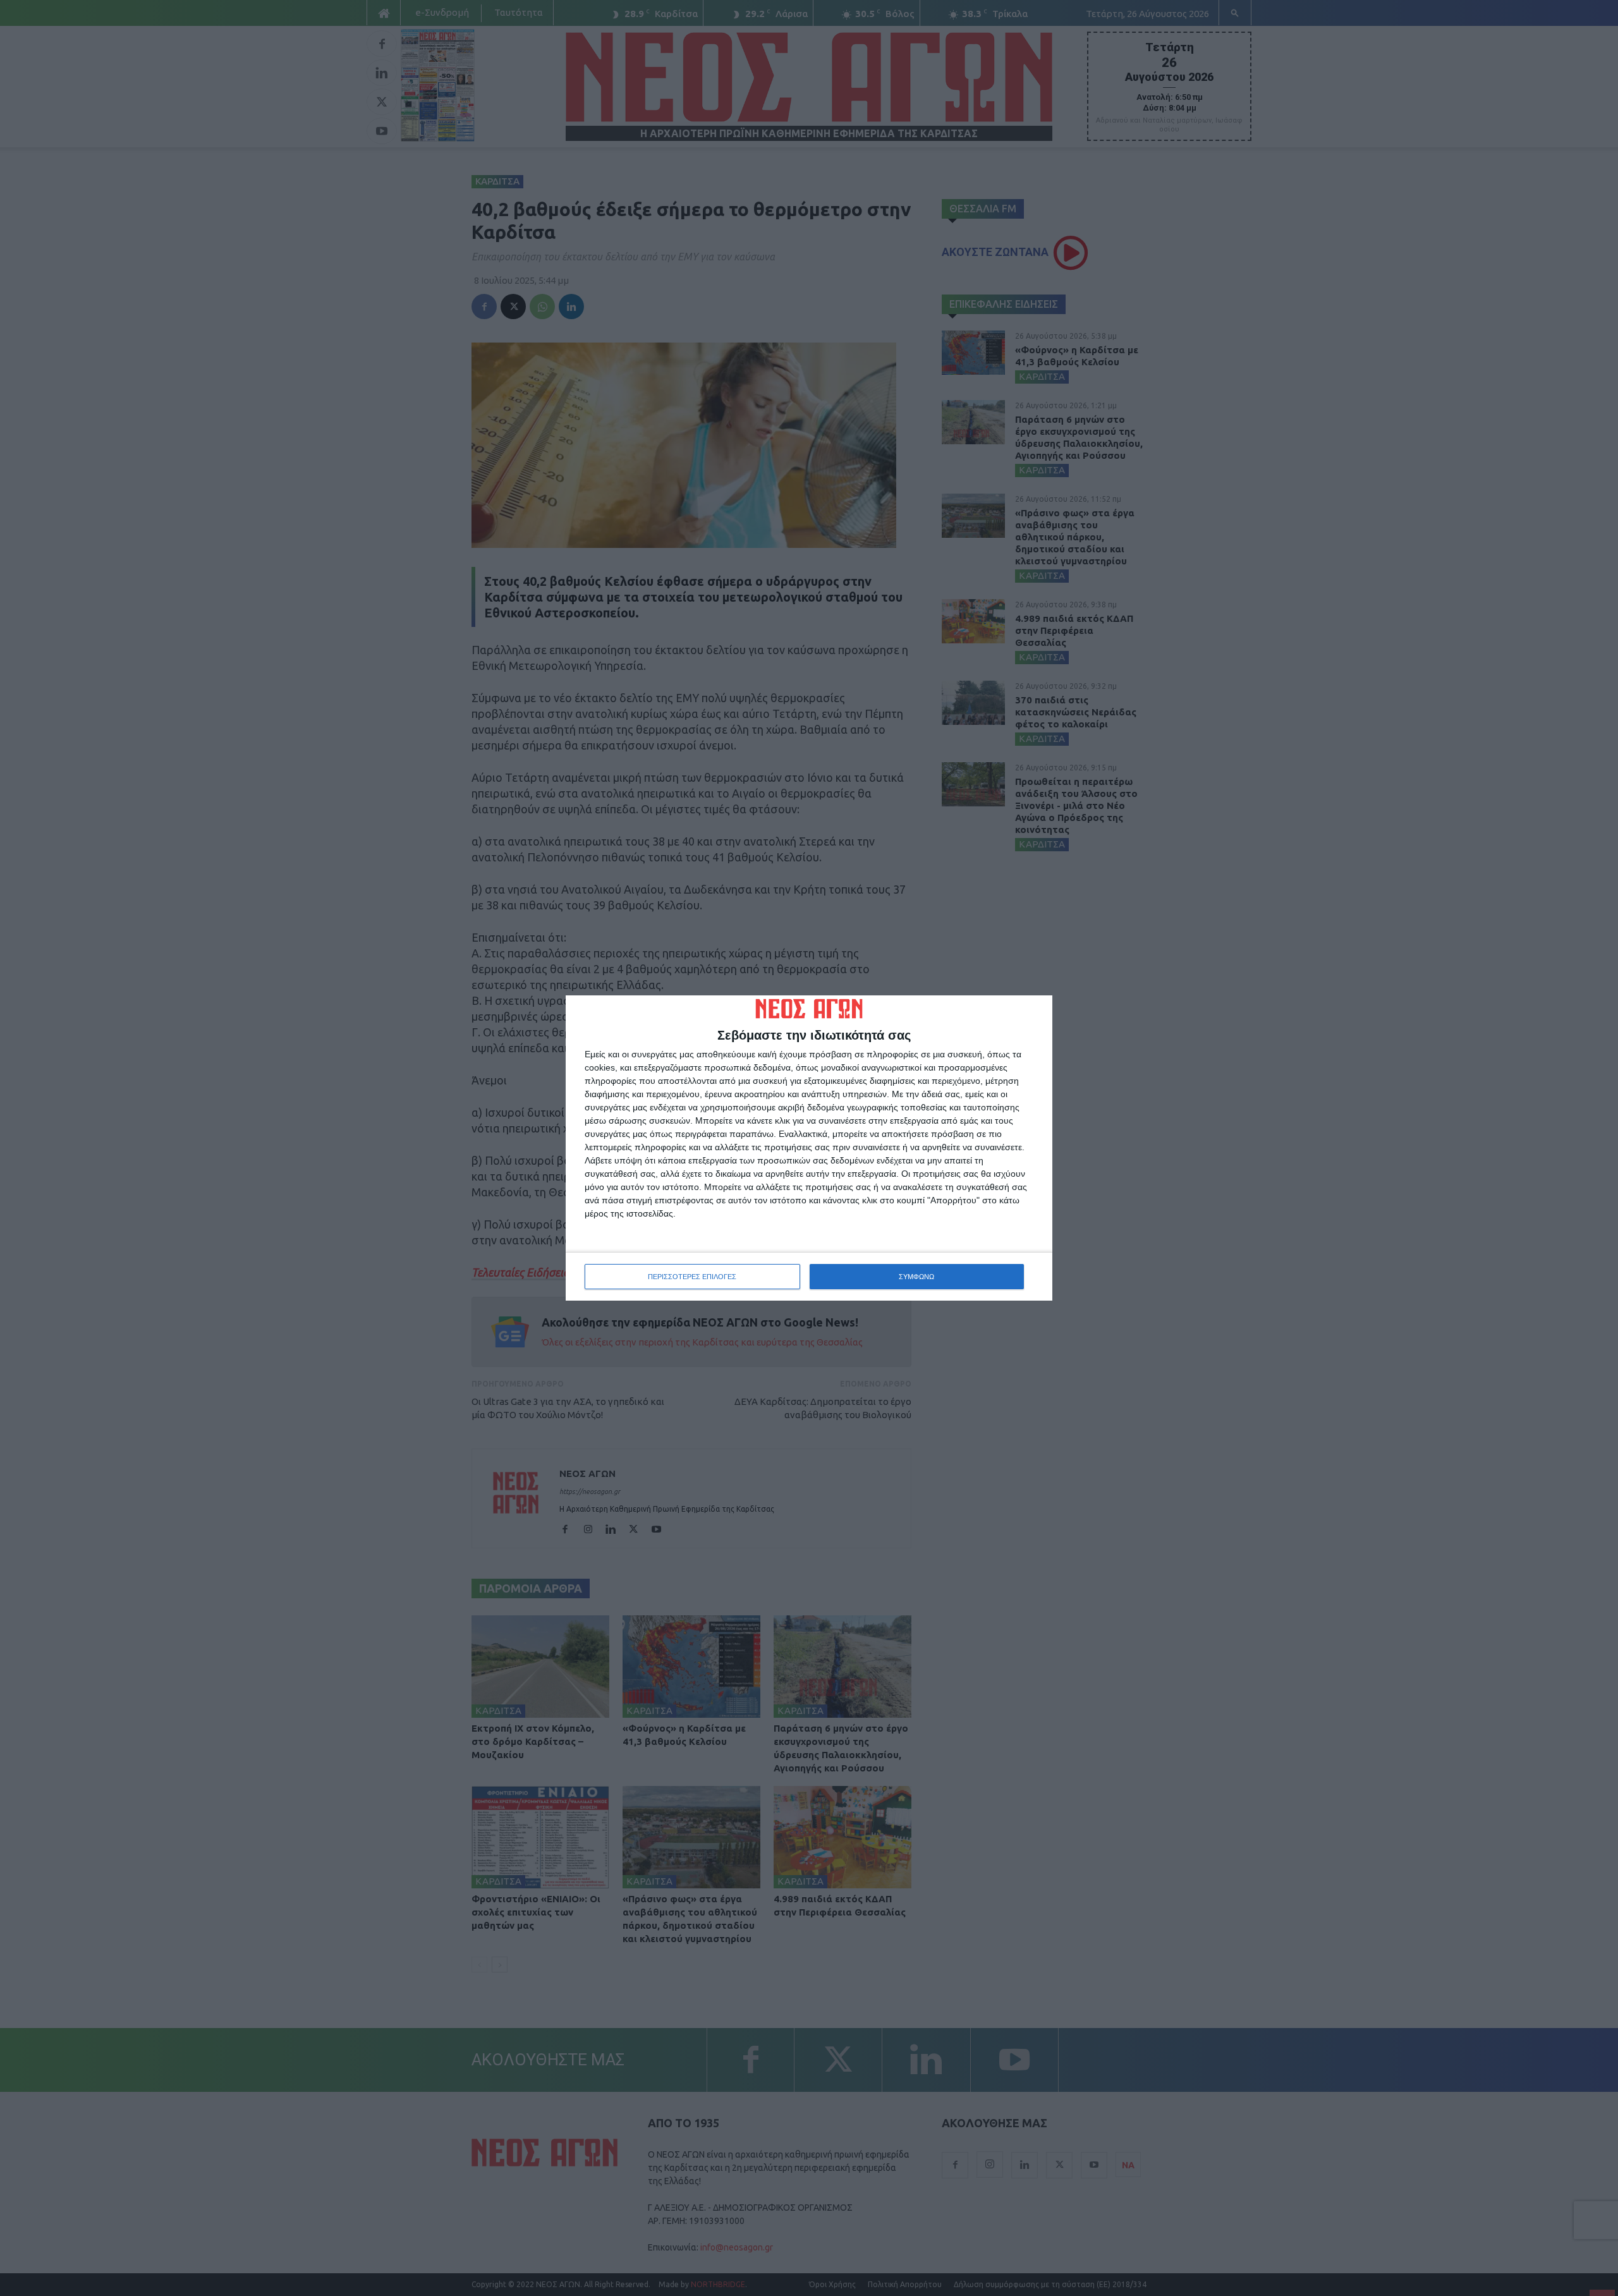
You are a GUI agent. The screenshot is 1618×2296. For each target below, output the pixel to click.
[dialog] (809, 1148)
